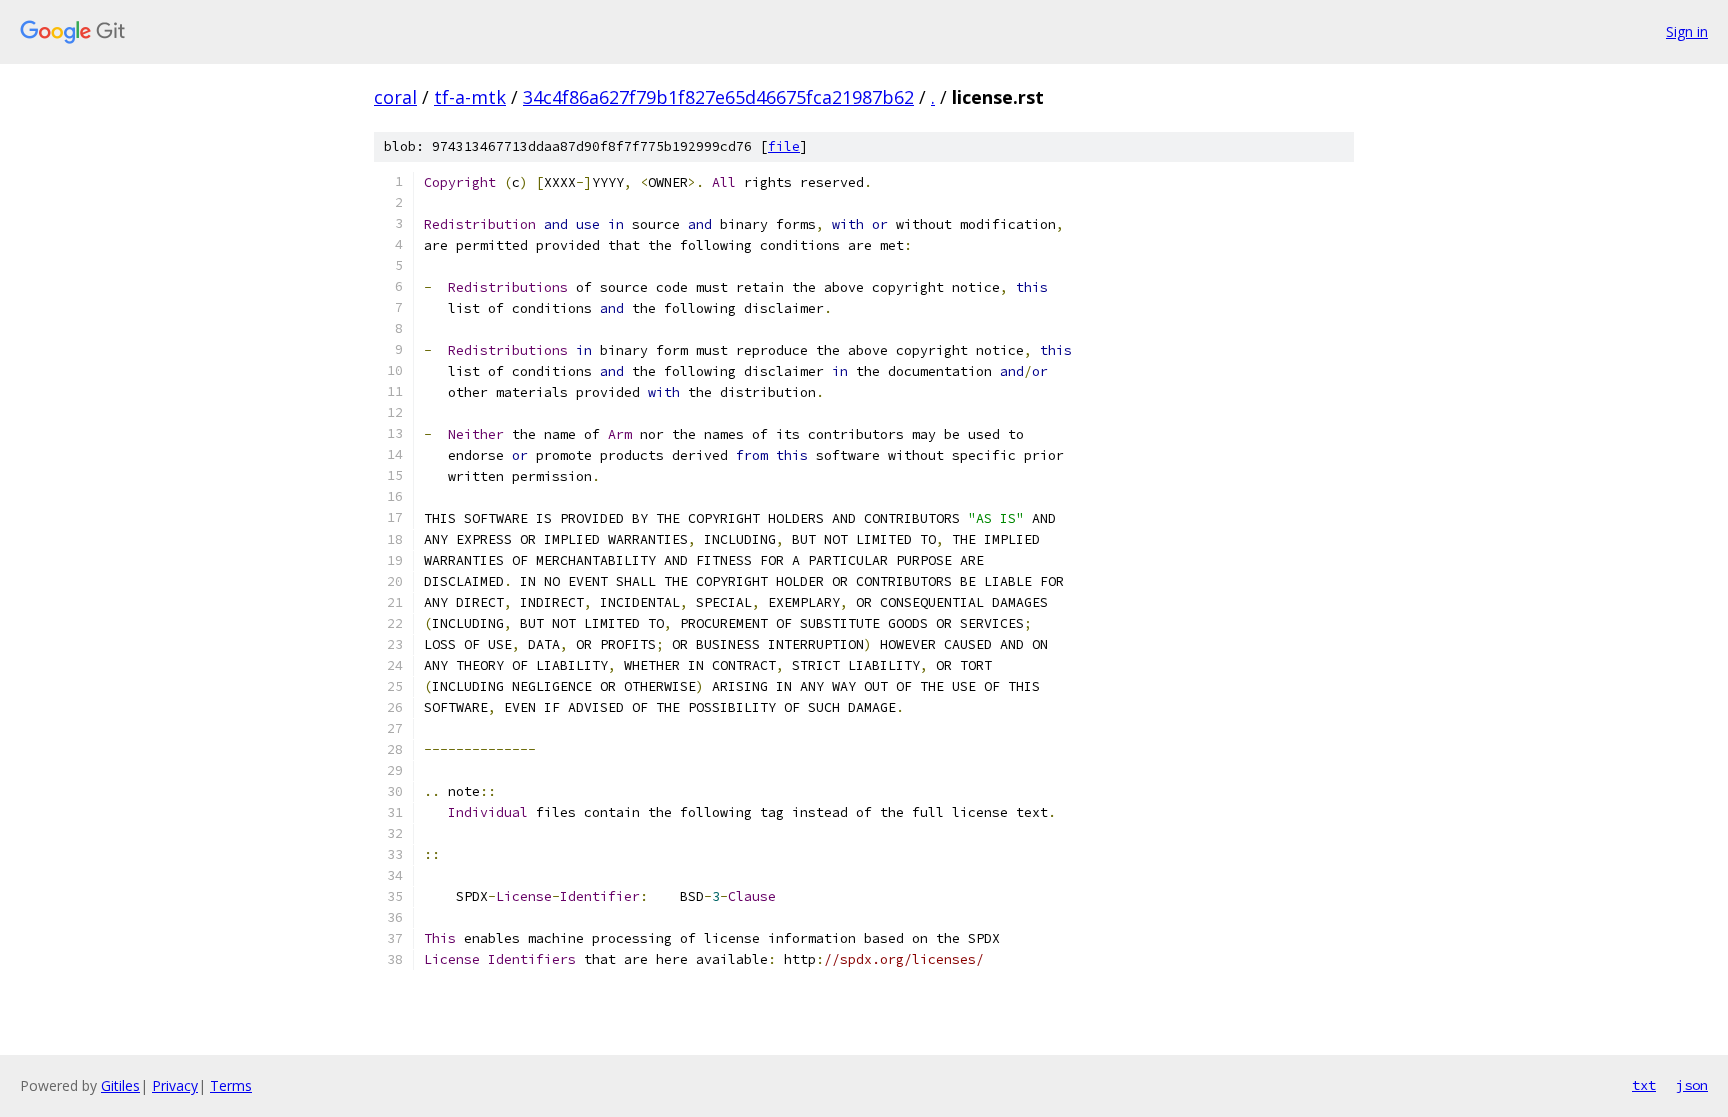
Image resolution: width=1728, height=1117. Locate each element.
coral (395, 97)
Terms (231, 1085)
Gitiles (120, 1085)
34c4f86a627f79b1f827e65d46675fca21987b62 (718, 97)
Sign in (1687, 31)
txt (1644, 1085)
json (1692, 1085)
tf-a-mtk (470, 97)
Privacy (175, 1085)
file (784, 146)
